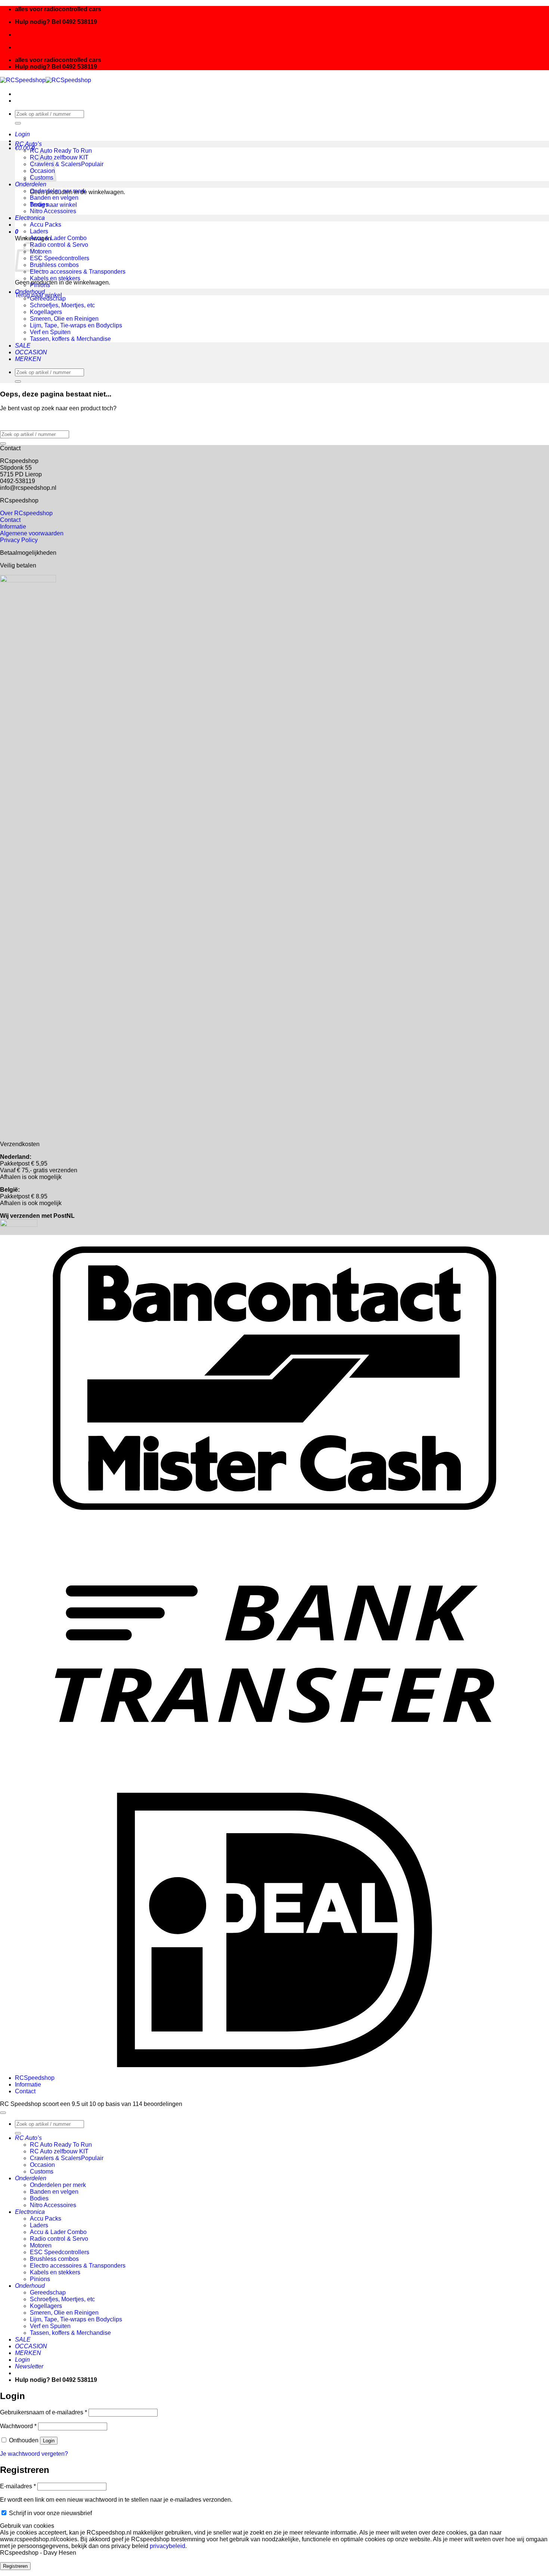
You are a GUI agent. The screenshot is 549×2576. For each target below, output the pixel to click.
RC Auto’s (28, 144)
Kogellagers (46, 312)
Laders (39, 231)
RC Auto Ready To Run (61, 151)
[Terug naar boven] (3, 2113)
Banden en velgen (54, 198)
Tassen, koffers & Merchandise (70, 339)
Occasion (42, 2165)
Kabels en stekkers (55, 278)
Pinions (40, 285)
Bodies (39, 204)
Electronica (30, 218)
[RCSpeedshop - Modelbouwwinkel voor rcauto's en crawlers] (46, 80)
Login (49, 2441)
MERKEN (28, 359)
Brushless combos (54, 265)
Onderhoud (30, 292)
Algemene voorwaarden (32, 533)
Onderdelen (31, 184)
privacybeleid (168, 2546)
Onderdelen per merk (58, 191)
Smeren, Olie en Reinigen (64, 319)
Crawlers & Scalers (55, 164)
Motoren (41, 2245)
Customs (42, 2171)
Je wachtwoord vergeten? (34, 2454)
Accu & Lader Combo (58, 238)
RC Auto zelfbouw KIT (59, 157)
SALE (23, 346)
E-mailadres (18, 2486)
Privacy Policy (19, 540)
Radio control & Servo (59, 245)
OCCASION (31, 352)
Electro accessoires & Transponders (78, 272)
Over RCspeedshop (26, 513)
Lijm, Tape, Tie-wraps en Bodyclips (76, 325)
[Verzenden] (18, 123)
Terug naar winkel (53, 205)
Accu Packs (46, 225)
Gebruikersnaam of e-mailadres (44, 2412)
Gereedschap (48, 298)
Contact (10, 520)
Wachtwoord (18, 2426)
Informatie (13, 527)
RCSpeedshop (35, 2078)
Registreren (15, 2566)
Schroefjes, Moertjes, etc (62, 305)
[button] (22, 134)
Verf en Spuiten (50, 332)
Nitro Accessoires (53, 211)
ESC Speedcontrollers (60, 258)
